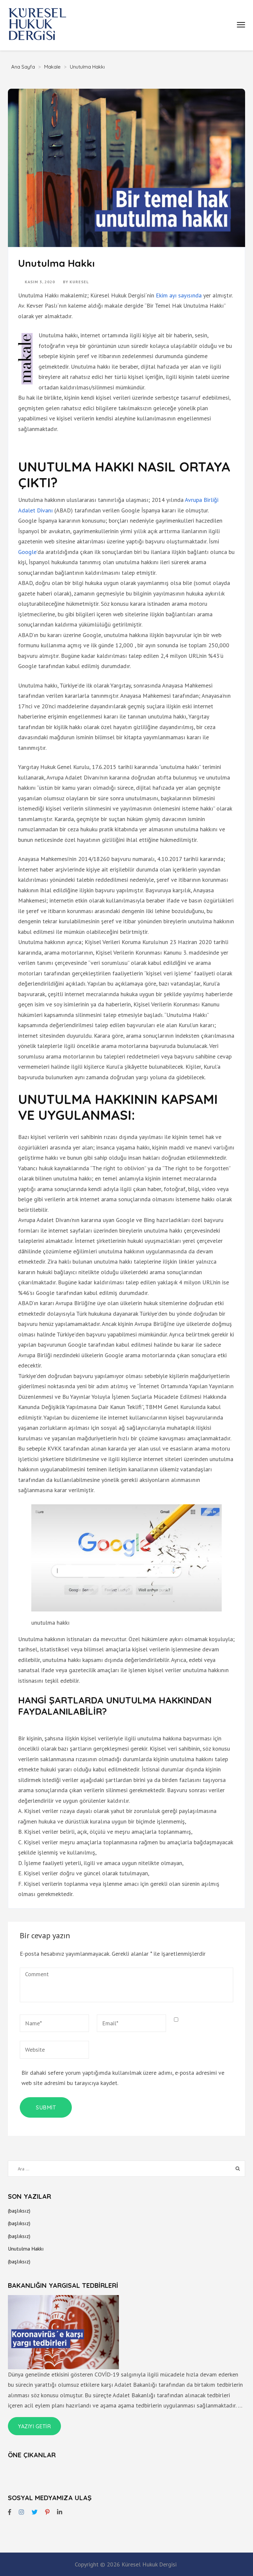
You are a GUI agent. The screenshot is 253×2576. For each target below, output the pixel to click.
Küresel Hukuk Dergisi (149, 2564)
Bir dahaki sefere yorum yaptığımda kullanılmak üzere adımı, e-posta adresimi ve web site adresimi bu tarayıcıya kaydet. (123, 2078)
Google (27, 552)
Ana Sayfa (23, 67)
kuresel (79, 282)
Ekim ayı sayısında (179, 295)
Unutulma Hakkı (26, 2249)
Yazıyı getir (34, 2426)
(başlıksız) (19, 2211)
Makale (52, 67)
